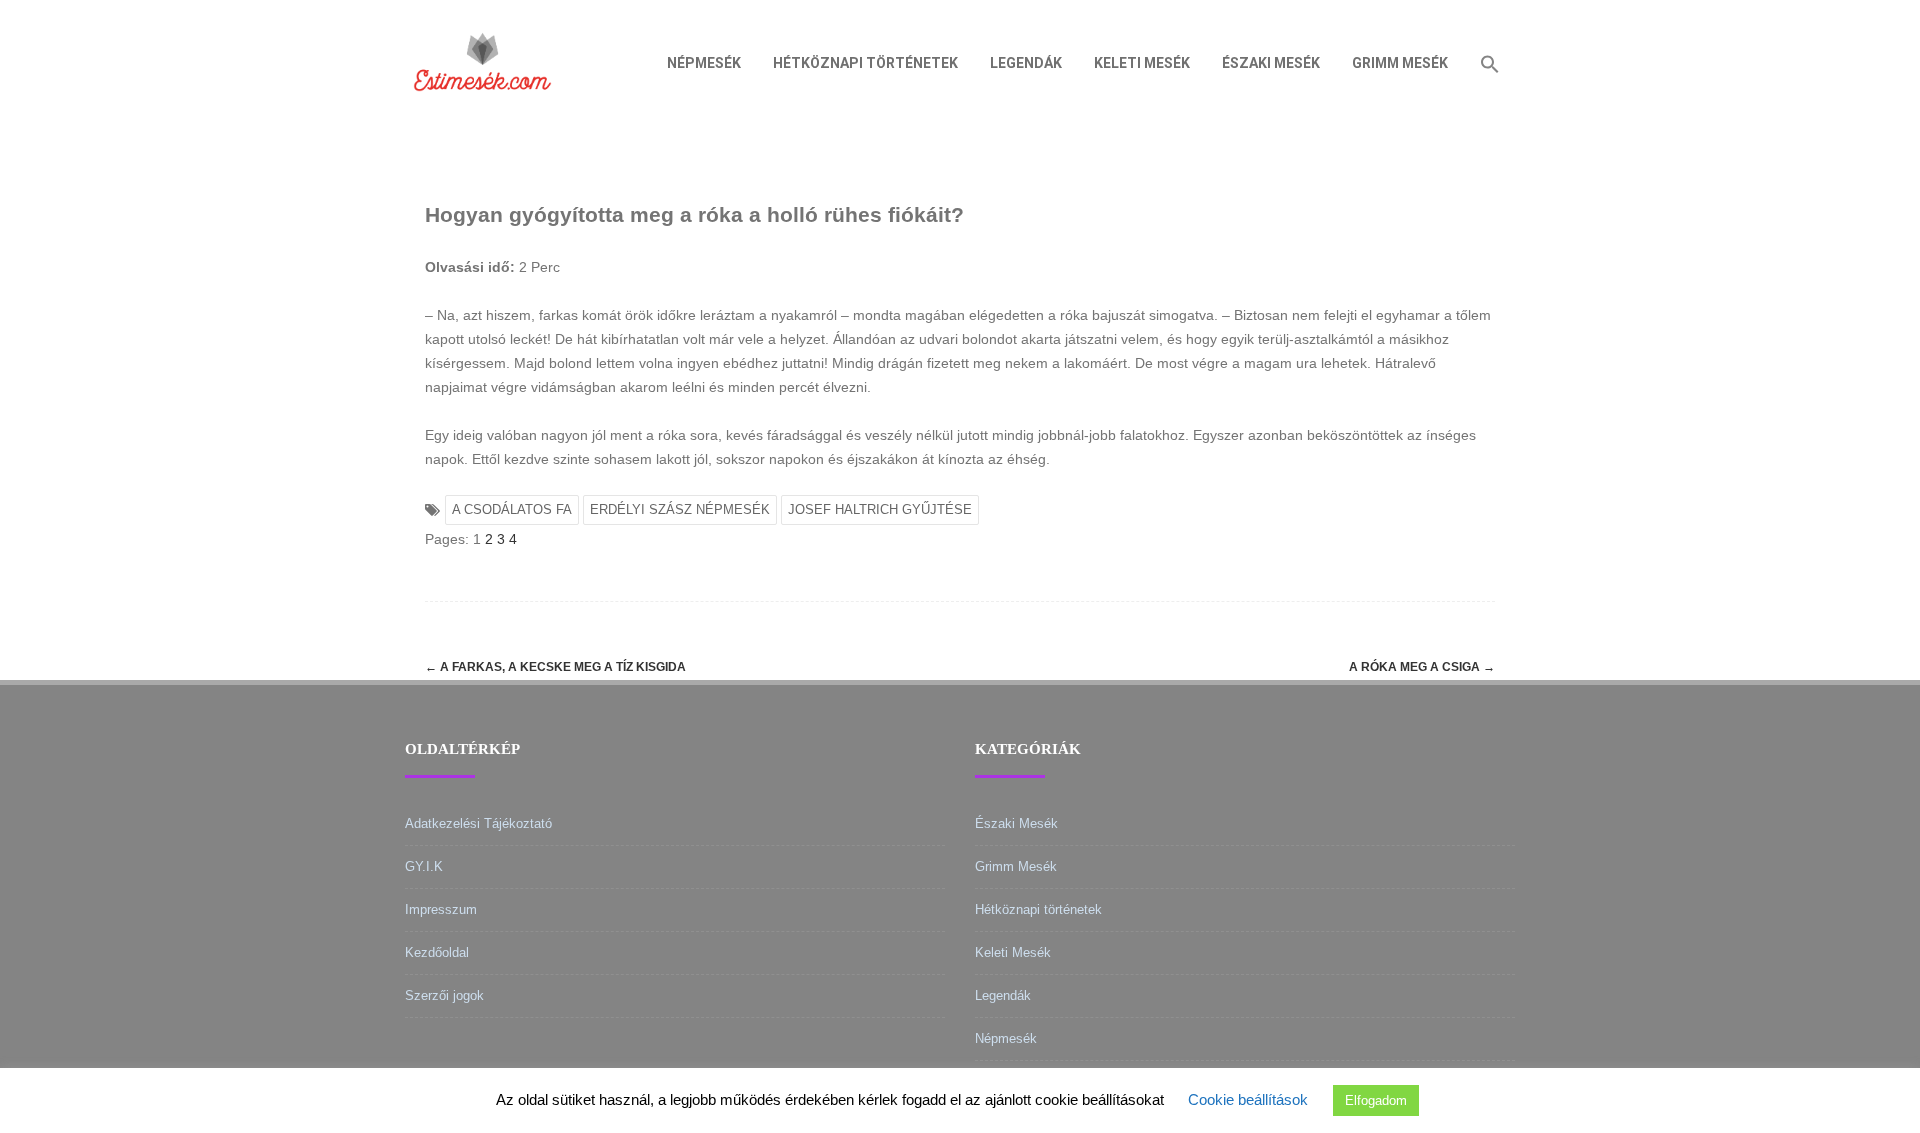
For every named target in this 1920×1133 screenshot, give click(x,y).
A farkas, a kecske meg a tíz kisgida (555, 667)
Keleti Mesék (1142, 63)
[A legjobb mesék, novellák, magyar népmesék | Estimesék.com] (482, 119)
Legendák (1026, 63)
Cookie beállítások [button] (1248, 1099)
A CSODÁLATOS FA (512, 509)
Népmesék (704, 63)
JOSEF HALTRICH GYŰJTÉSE (880, 509)
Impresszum (441, 909)
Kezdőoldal (437, 952)
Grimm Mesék (1400, 63)
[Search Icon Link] (1490, 63)
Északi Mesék (1271, 63)
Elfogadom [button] (1376, 1100)
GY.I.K (424, 866)
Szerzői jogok (444, 995)
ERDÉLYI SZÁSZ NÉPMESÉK (680, 509)
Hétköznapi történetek (865, 63)
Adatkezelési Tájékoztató (478, 823)
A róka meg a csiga (1422, 667)
